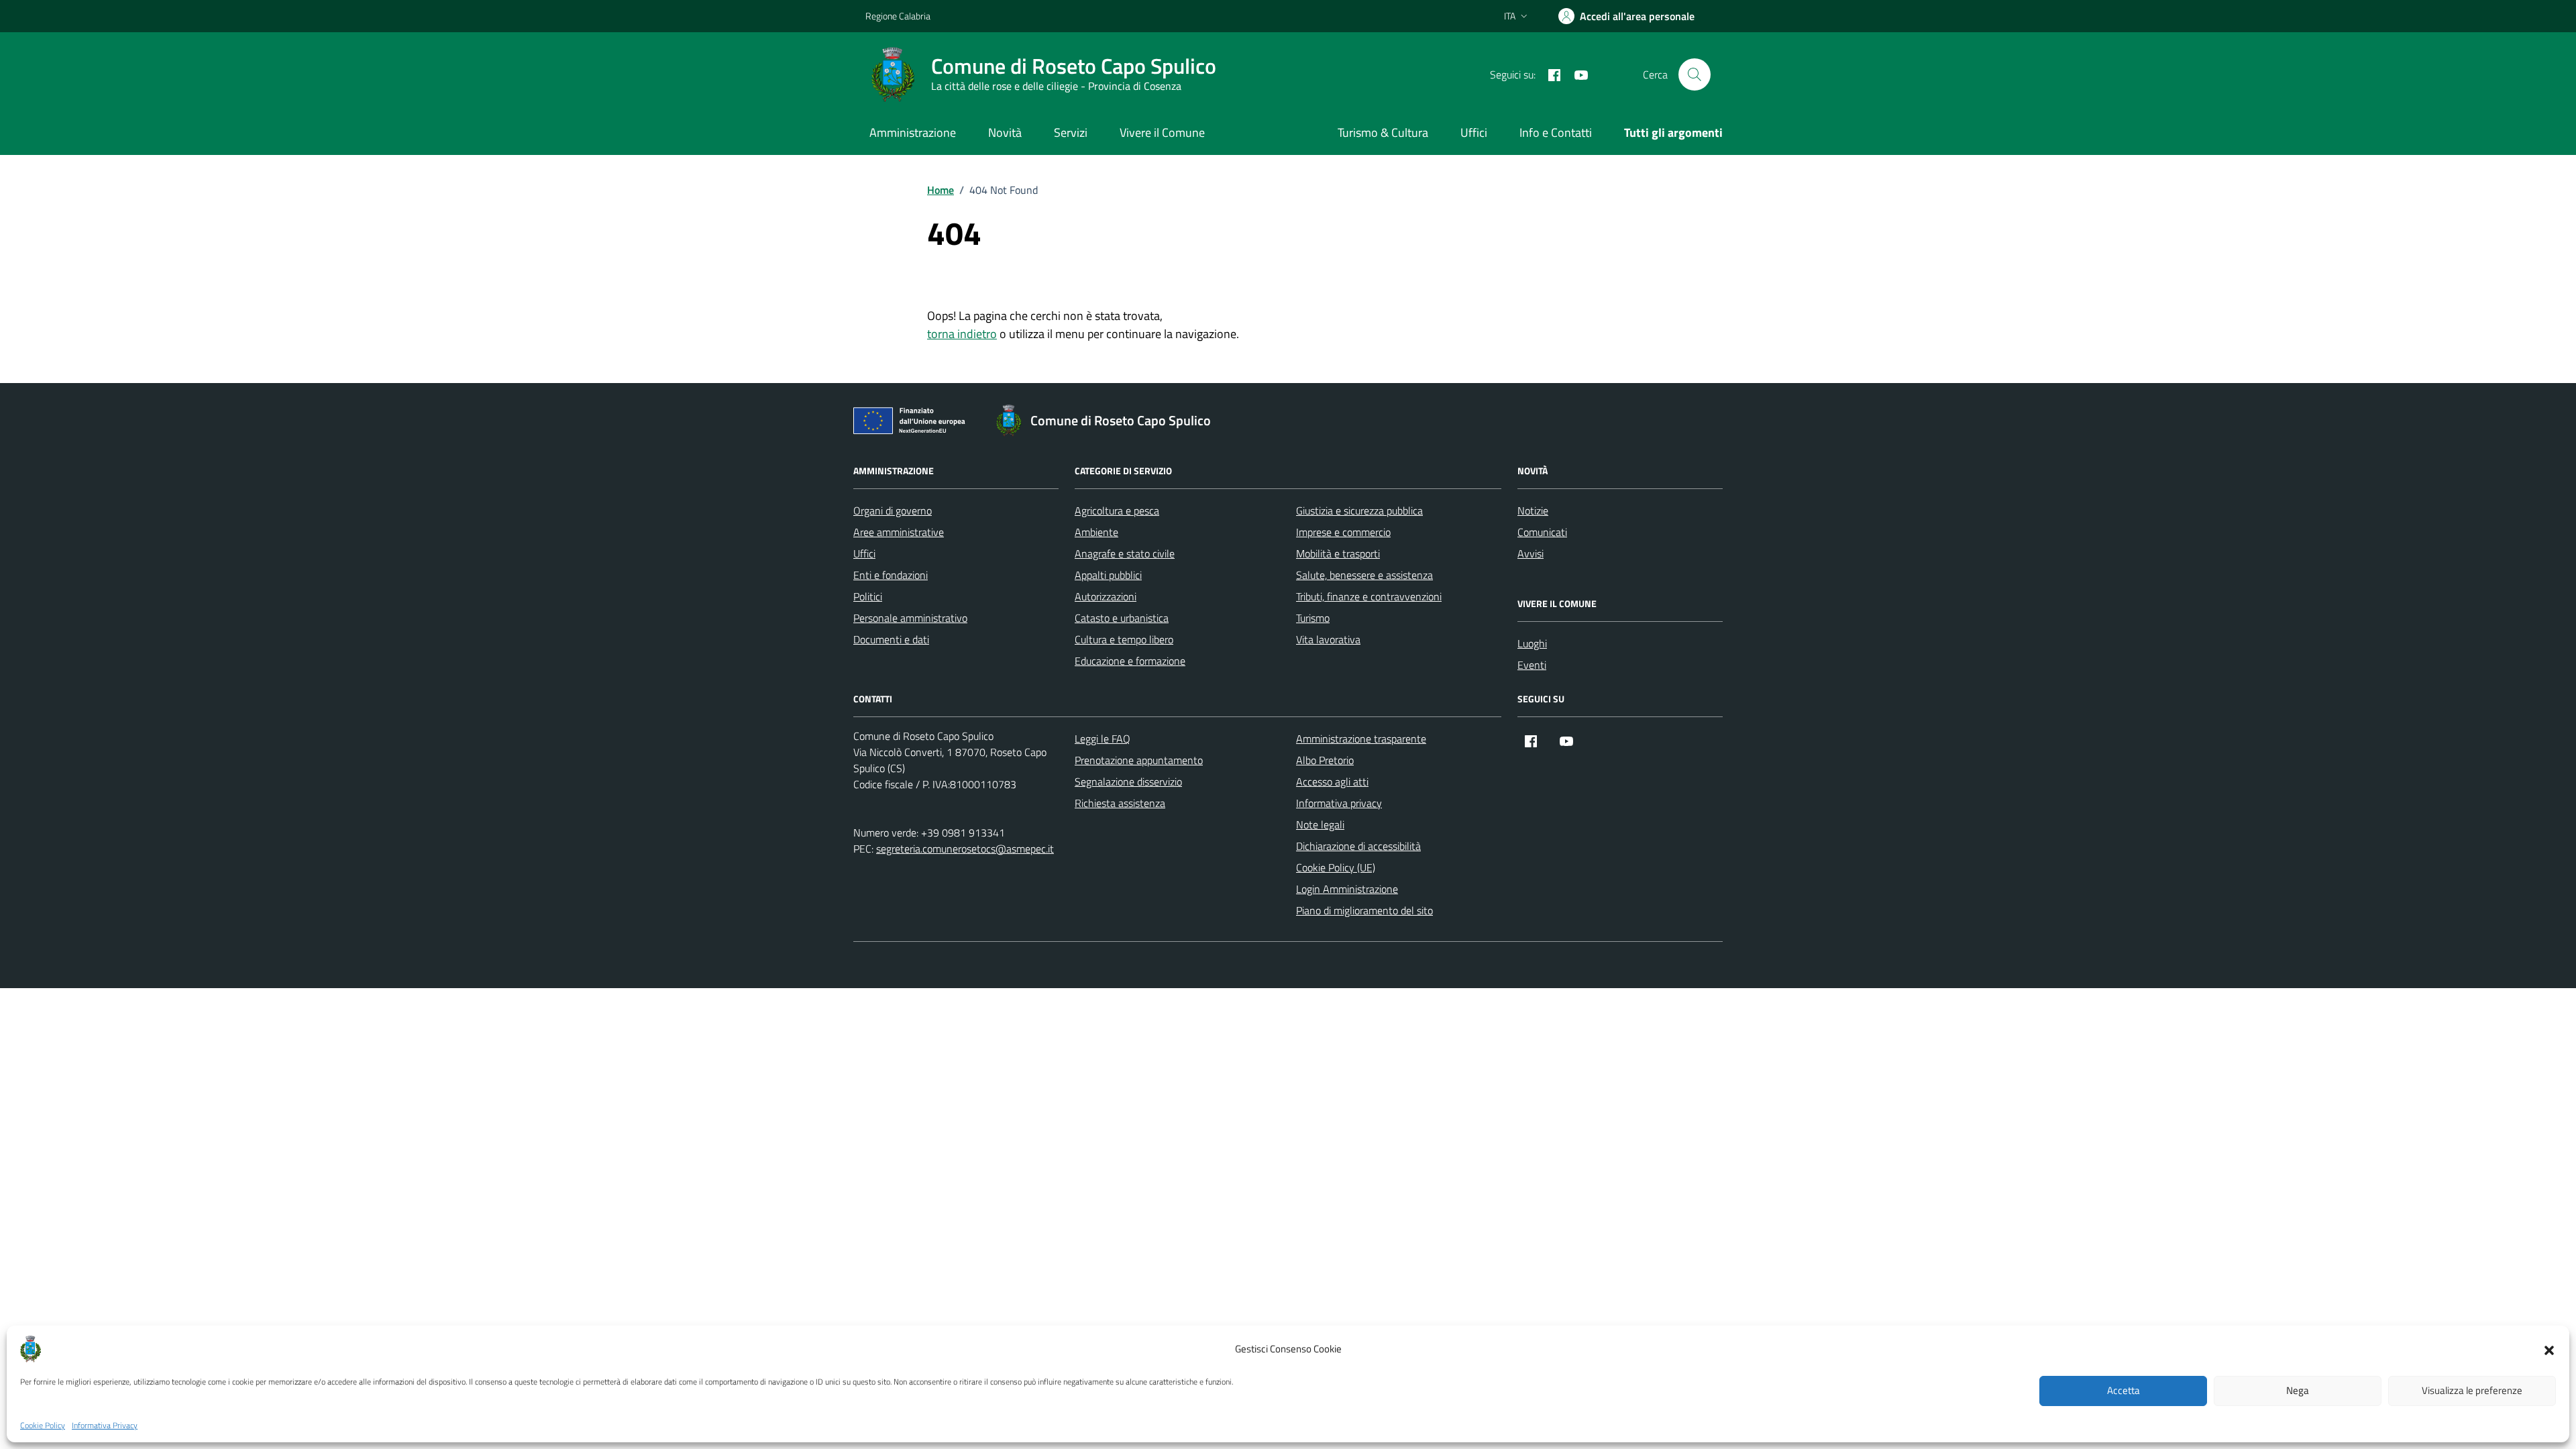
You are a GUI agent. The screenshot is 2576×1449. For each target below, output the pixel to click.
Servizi (1071, 132)
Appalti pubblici (1108, 575)
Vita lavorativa (1328, 639)
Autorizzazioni (1106, 596)
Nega (2298, 1391)
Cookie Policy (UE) (1336, 867)
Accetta (2124, 1391)
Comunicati (1542, 532)
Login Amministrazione (1347, 889)
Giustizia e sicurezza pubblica (1359, 511)
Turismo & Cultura (1383, 132)
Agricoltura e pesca (1117, 511)
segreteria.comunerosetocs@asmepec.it (965, 849)
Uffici (1474, 132)
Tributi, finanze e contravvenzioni (1369, 596)
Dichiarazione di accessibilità (1358, 846)
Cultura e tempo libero (1124, 639)
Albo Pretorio (1325, 760)
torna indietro (962, 334)
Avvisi (1531, 553)
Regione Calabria (898, 16)
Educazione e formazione (1130, 661)
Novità (1005, 132)
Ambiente (1096, 532)
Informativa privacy (1339, 803)
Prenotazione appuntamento (1139, 760)
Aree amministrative (899, 532)
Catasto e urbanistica (1122, 618)
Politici (868, 596)
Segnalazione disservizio (1128, 782)
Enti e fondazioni (891, 575)
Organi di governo (893, 511)
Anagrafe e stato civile (1125, 553)
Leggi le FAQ (1103, 739)
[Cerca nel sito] (1695, 74)
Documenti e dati (891, 639)
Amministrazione (913, 132)
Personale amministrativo (910, 618)
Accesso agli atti (1332, 782)
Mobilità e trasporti (1338, 553)
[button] (2549, 1349)
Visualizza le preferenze (2472, 1391)
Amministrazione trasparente (1361, 739)
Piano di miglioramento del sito (1364, 910)
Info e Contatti (1556, 132)
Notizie (1533, 511)
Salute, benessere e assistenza (1364, 575)
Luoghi (1532, 643)
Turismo (1313, 618)
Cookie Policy (43, 1426)
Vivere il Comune (1162, 132)
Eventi (1532, 665)
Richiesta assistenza (1120, 803)
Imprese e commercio (1343, 532)
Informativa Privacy (105, 1426)
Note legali (1320, 824)
